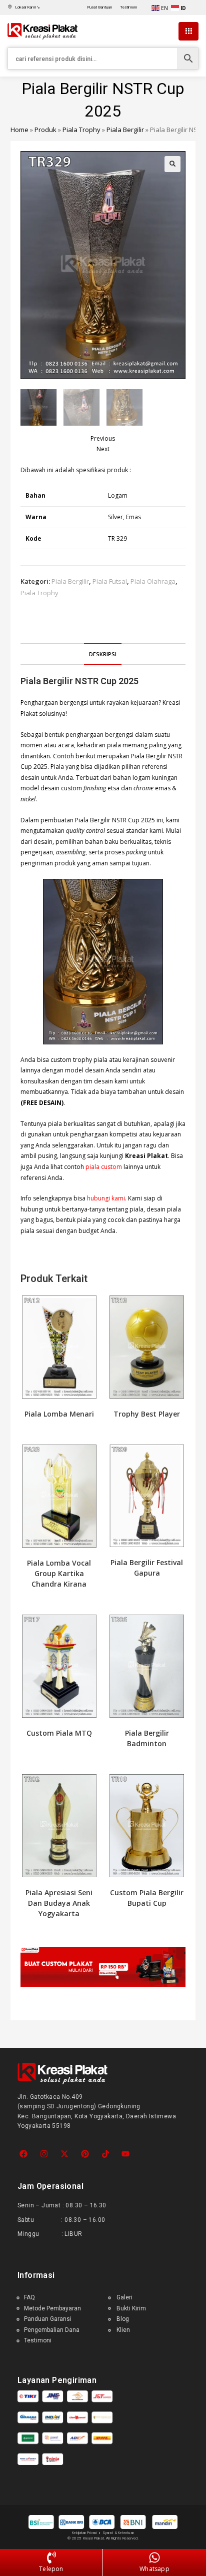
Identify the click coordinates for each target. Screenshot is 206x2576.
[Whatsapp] (154, 2558)
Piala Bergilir (125, 130)
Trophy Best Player (147, 1414)
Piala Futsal (110, 581)
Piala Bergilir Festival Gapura (147, 1568)
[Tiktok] (105, 2154)
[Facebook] (24, 2154)
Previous (103, 438)
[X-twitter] (65, 2154)
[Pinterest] (85, 2154)
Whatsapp (154, 2569)
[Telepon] (51, 2558)
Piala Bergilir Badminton (147, 1738)
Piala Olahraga (153, 581)
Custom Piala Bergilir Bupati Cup (147, 1898)
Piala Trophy (81, 130)
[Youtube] (126, 2154)
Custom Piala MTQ (59, 1733)
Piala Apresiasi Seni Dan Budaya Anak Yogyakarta (59, 1903)
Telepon (51, 2569)
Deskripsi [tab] (103, 654)
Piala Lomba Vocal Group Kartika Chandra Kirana (59, 1573)
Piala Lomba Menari (59, 1414)
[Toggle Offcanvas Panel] (188, 32)
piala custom (104, 1167)
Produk (45, 130)
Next (103, 449)
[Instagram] (44, 2154)
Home (19, 130)
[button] (172, 164)
